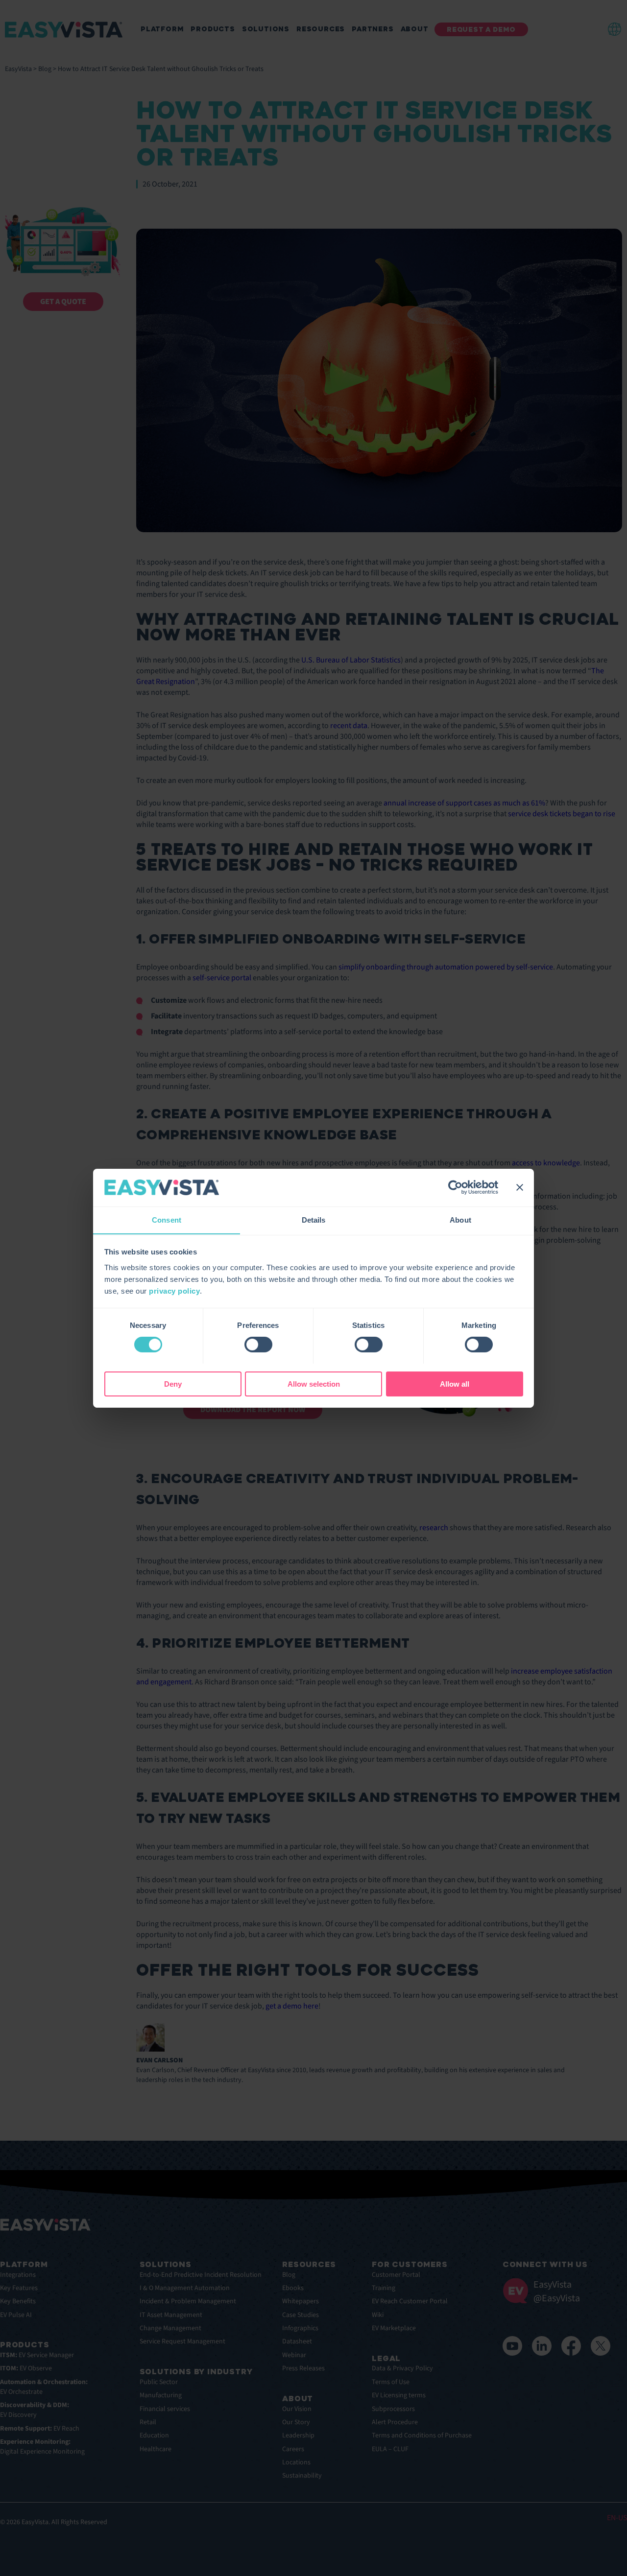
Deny (173, 1383)
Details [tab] (314, 1219)
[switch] (258, 1345)
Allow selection (314, 1383)
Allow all (455, 1383)
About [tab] (460, 1219)
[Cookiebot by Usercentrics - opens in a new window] (455, 1187)
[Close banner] (520, 1187)
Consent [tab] (167, 1219)
